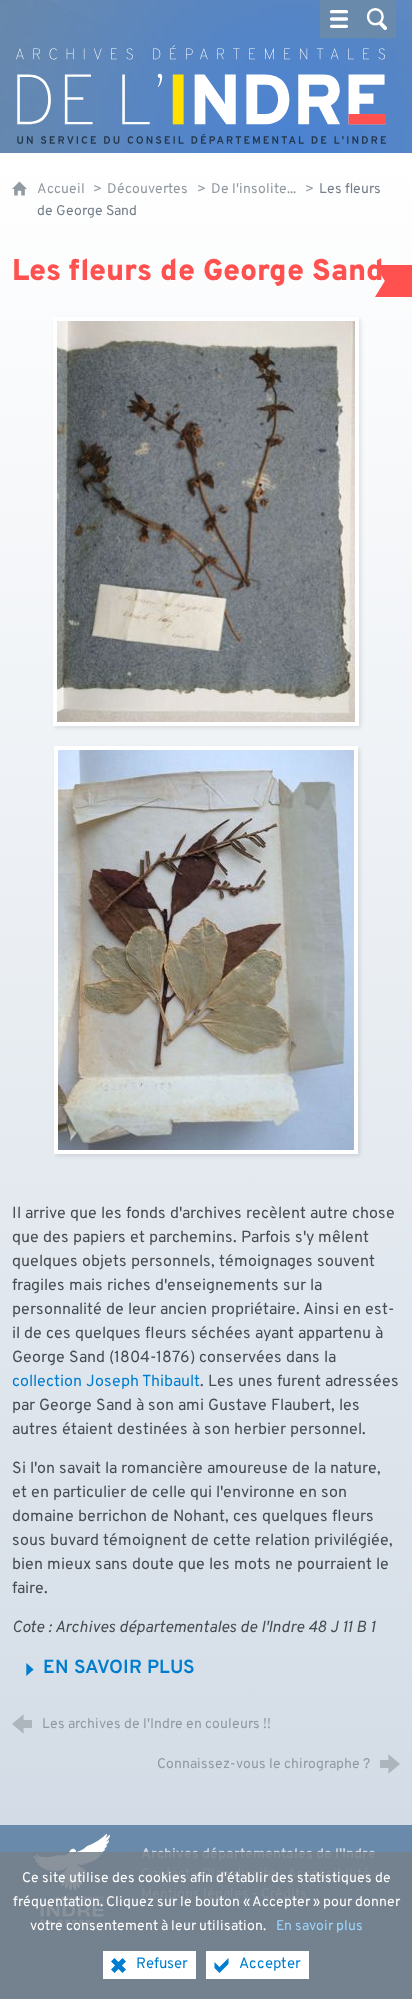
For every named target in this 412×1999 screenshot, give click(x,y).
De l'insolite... (253, 189)
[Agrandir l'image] (205, 522)
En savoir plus (319, 1926)
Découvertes (147, 189)
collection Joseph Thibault (106, 1382)
